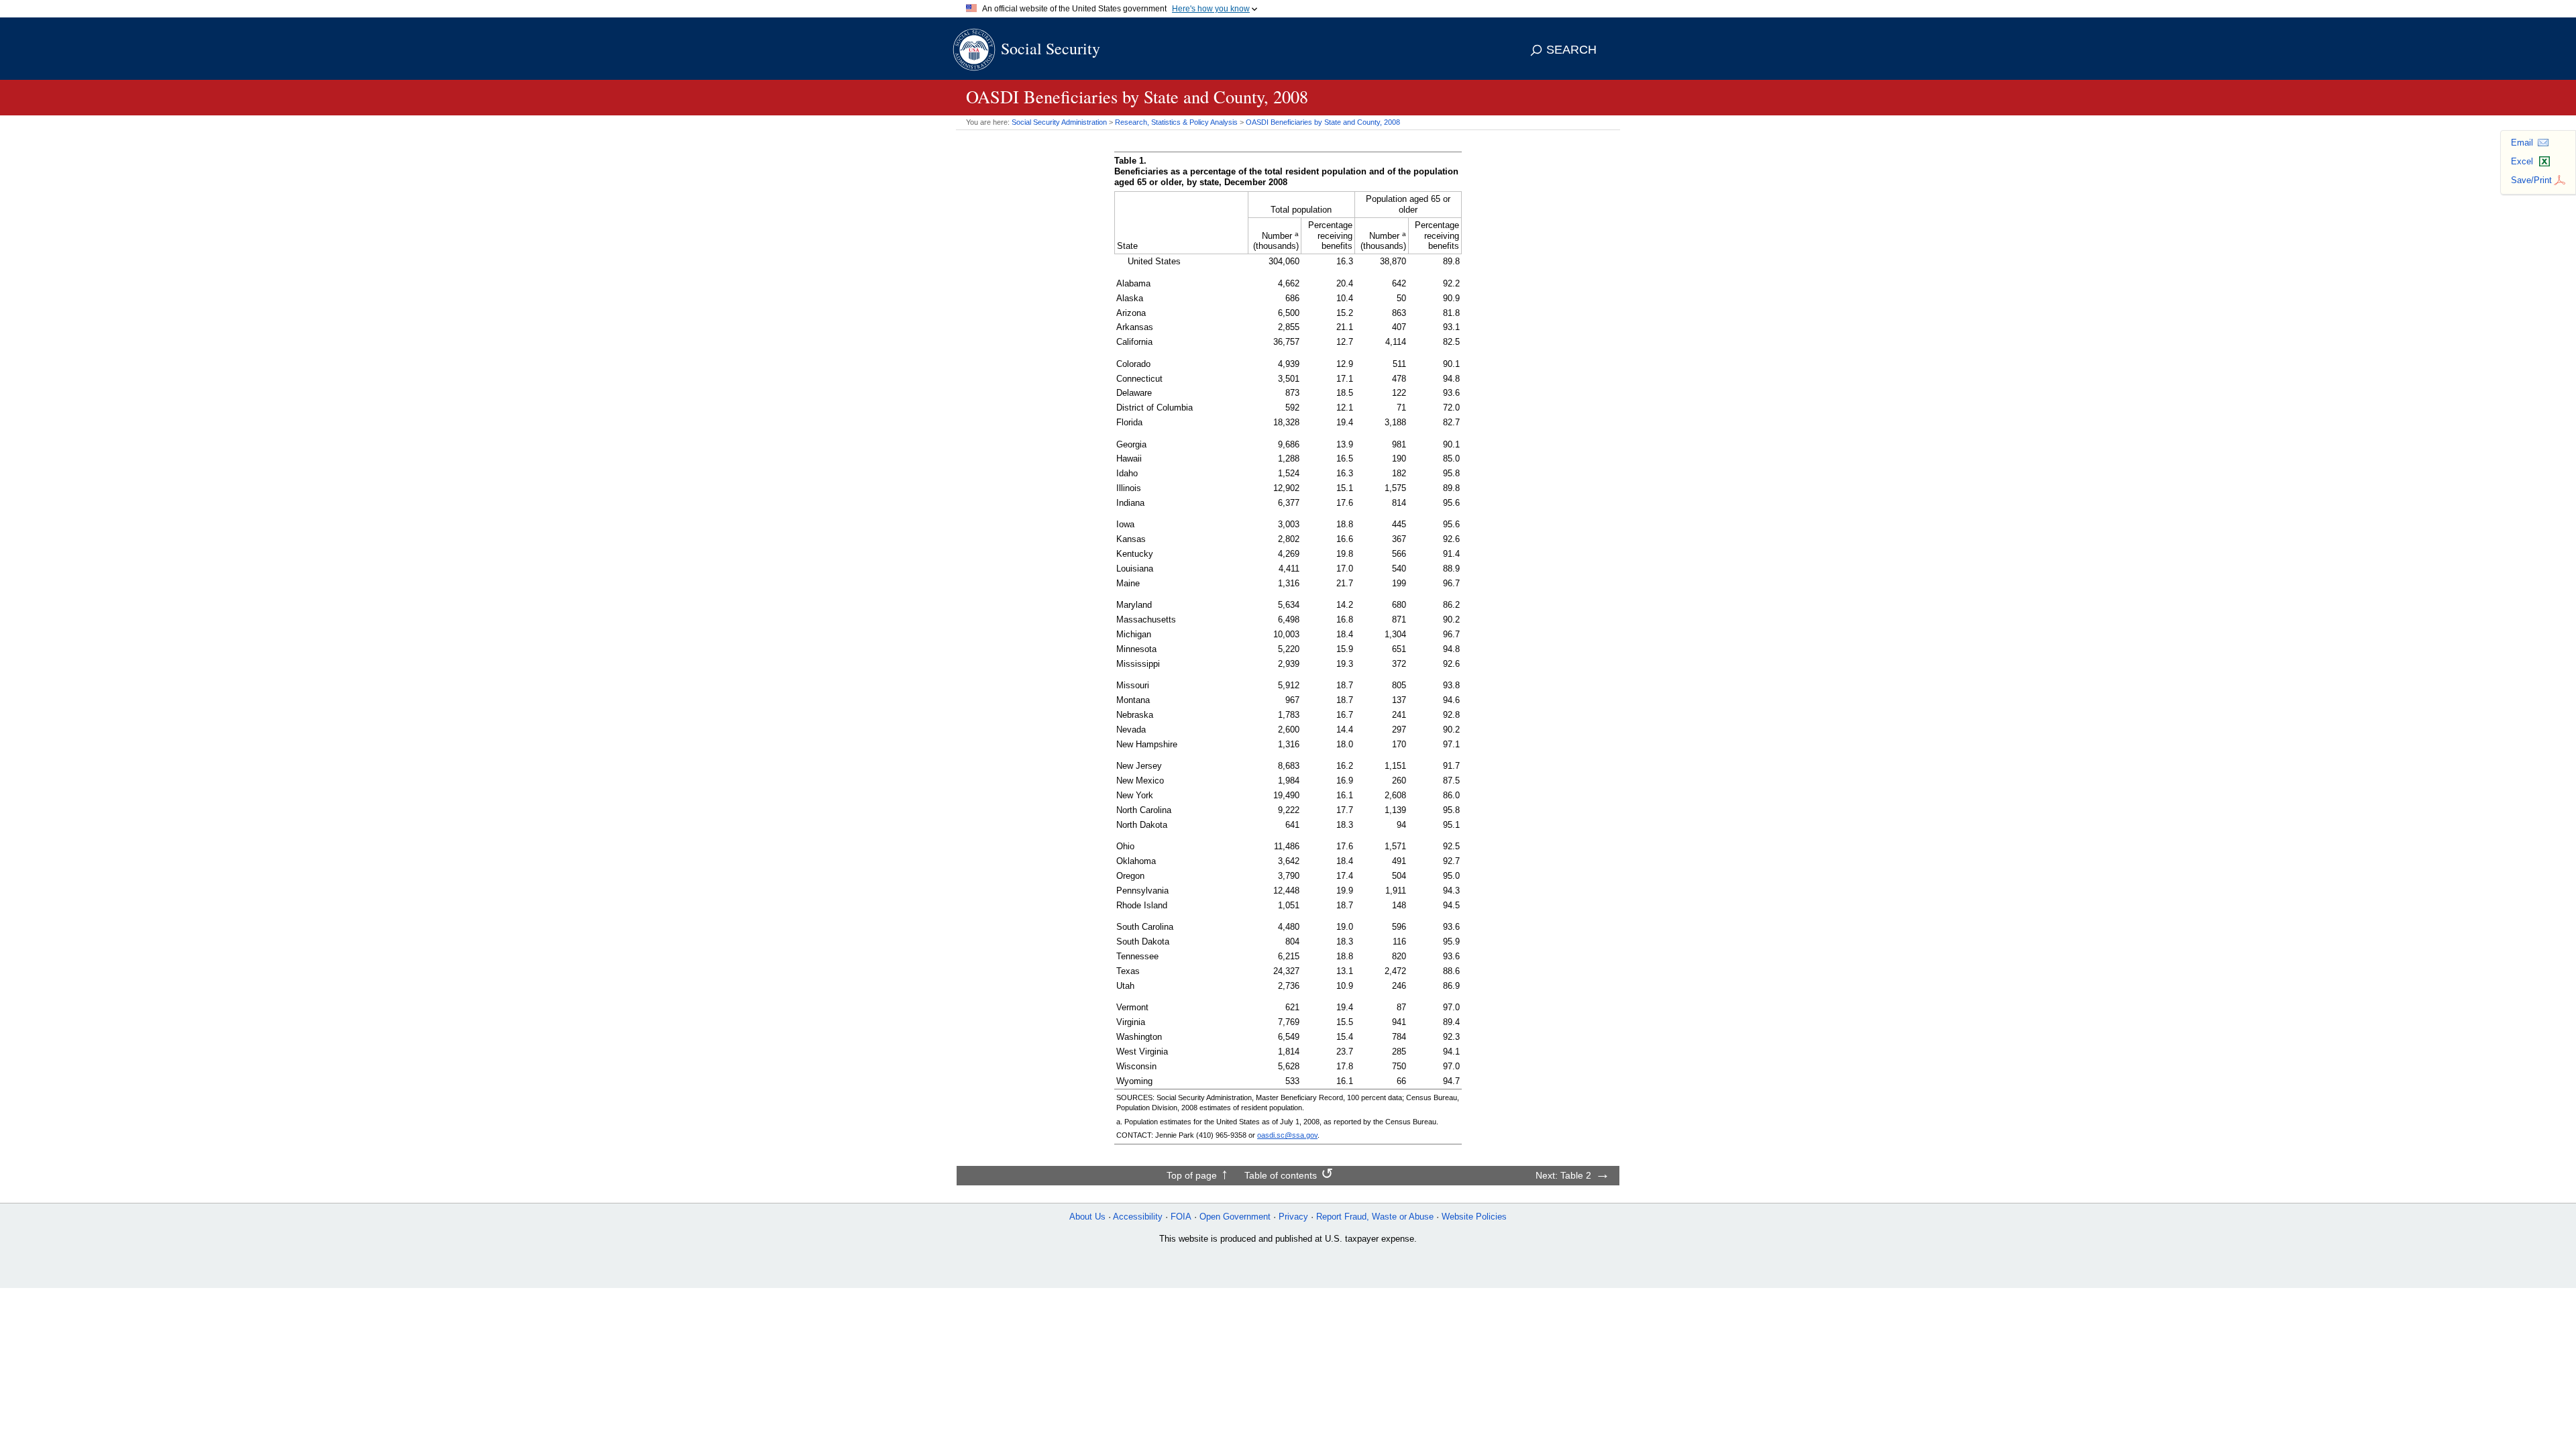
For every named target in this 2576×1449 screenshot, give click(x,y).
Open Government (1235, 1217)
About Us (1087, 1217)
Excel (2522, 161)
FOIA (1181, 1217)
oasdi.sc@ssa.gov (1287, 1135)
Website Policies (1474, 1217)
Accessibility (1138, 1217)
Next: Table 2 (1563, 1175)
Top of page (1192, 1175)
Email (2522, 143)
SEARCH (1571, 50)
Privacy (1293, 1217)
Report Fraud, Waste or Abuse (1375, 1217)
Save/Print (2531, 180)
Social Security (1051, 48)
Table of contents (1281, 1175)
